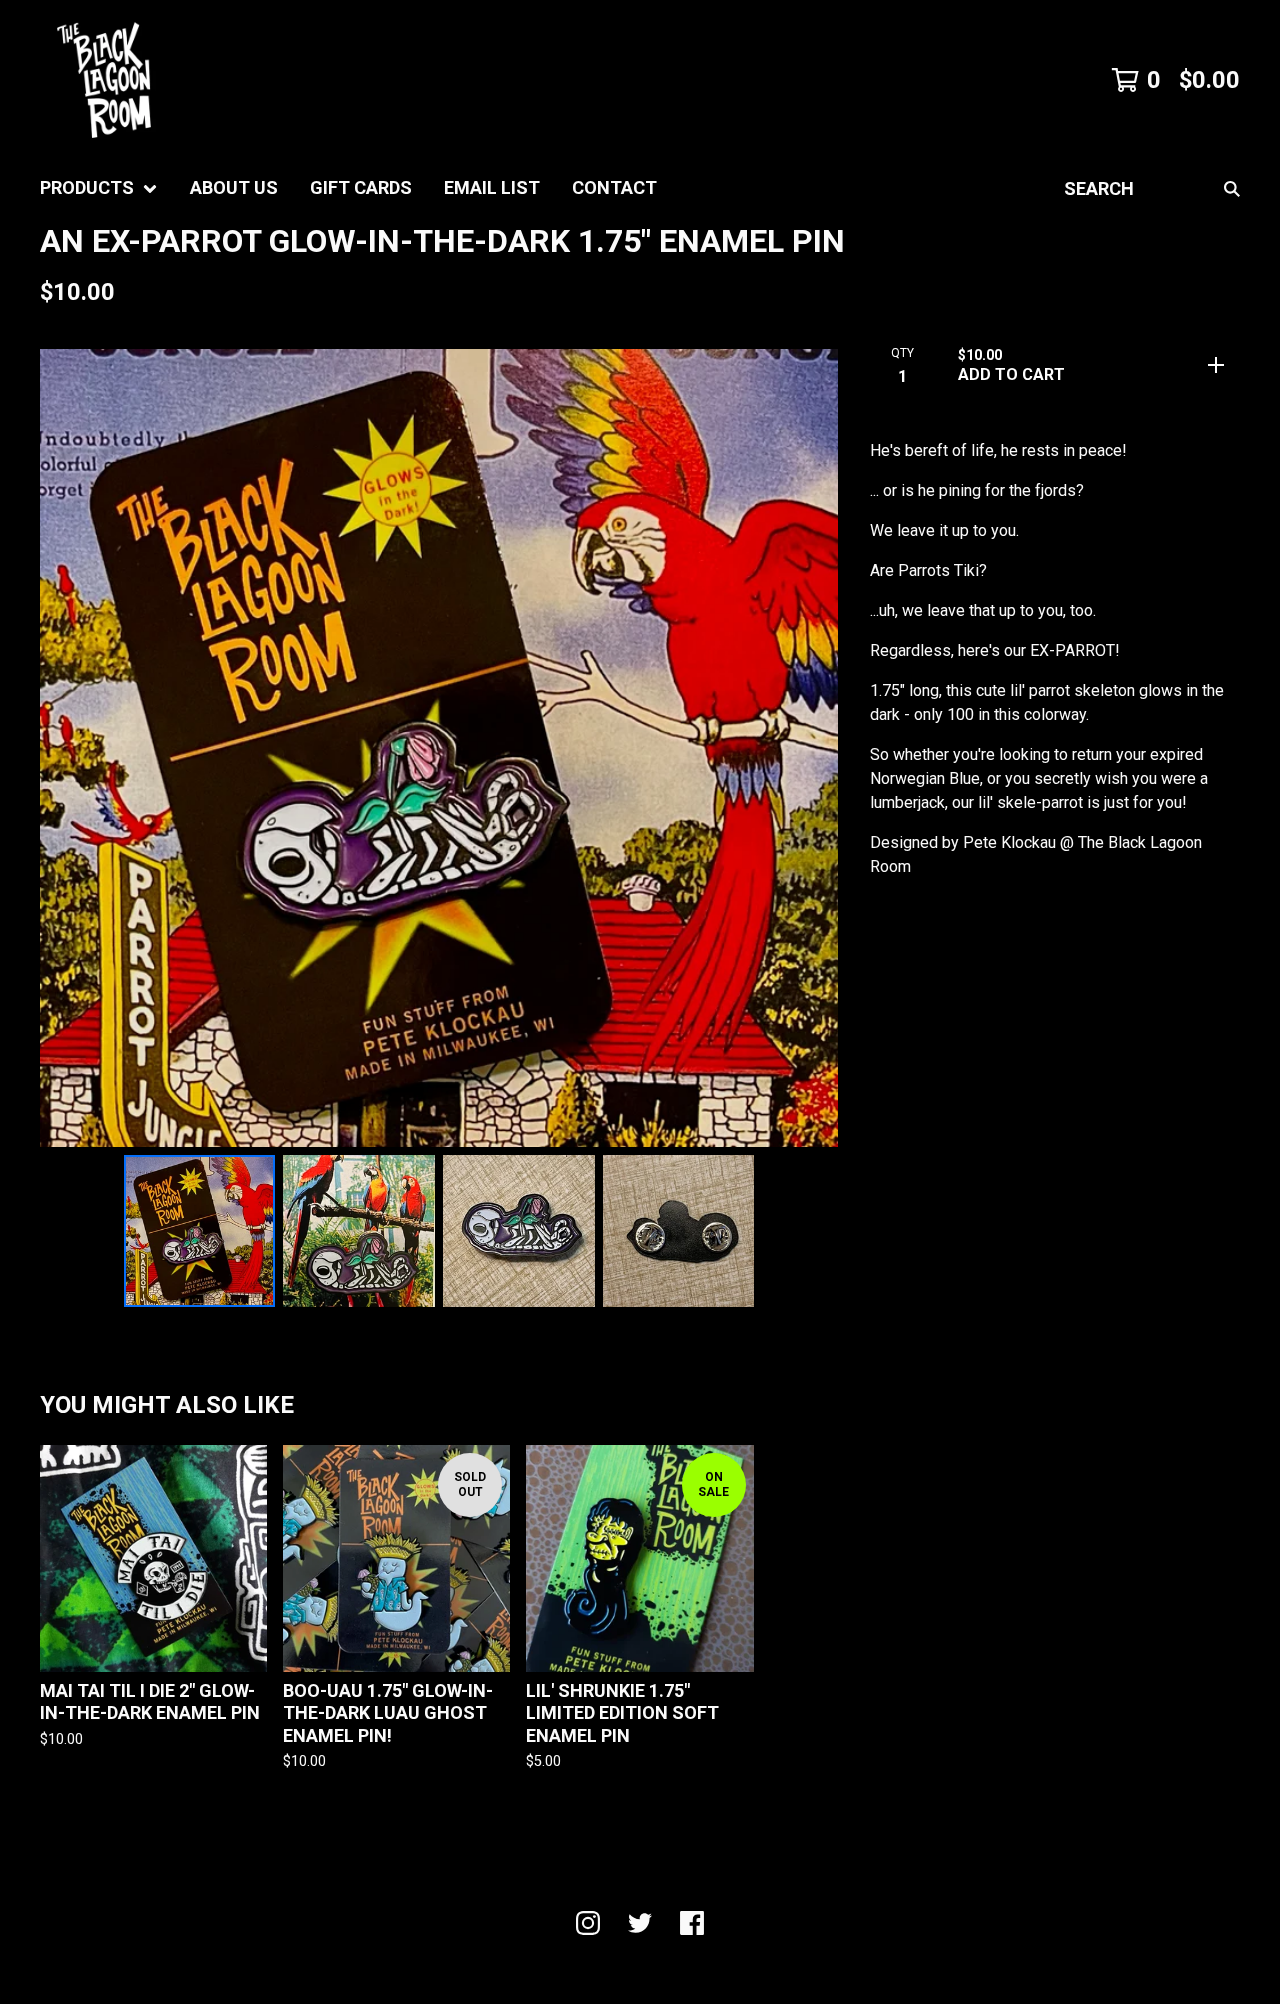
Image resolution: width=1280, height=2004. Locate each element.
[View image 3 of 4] (519, 1231)
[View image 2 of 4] (359, 1231)
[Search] (1232, 188)
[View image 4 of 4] (679, 1231)
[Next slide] (810, 748)
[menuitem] (99, 188)
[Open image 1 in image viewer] (439, 748)
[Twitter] (640, 1923)
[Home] (104, 80)
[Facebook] (692, 1923)
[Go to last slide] (68, 748)
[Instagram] (588, 1923)
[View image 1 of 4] (200, 1231)
